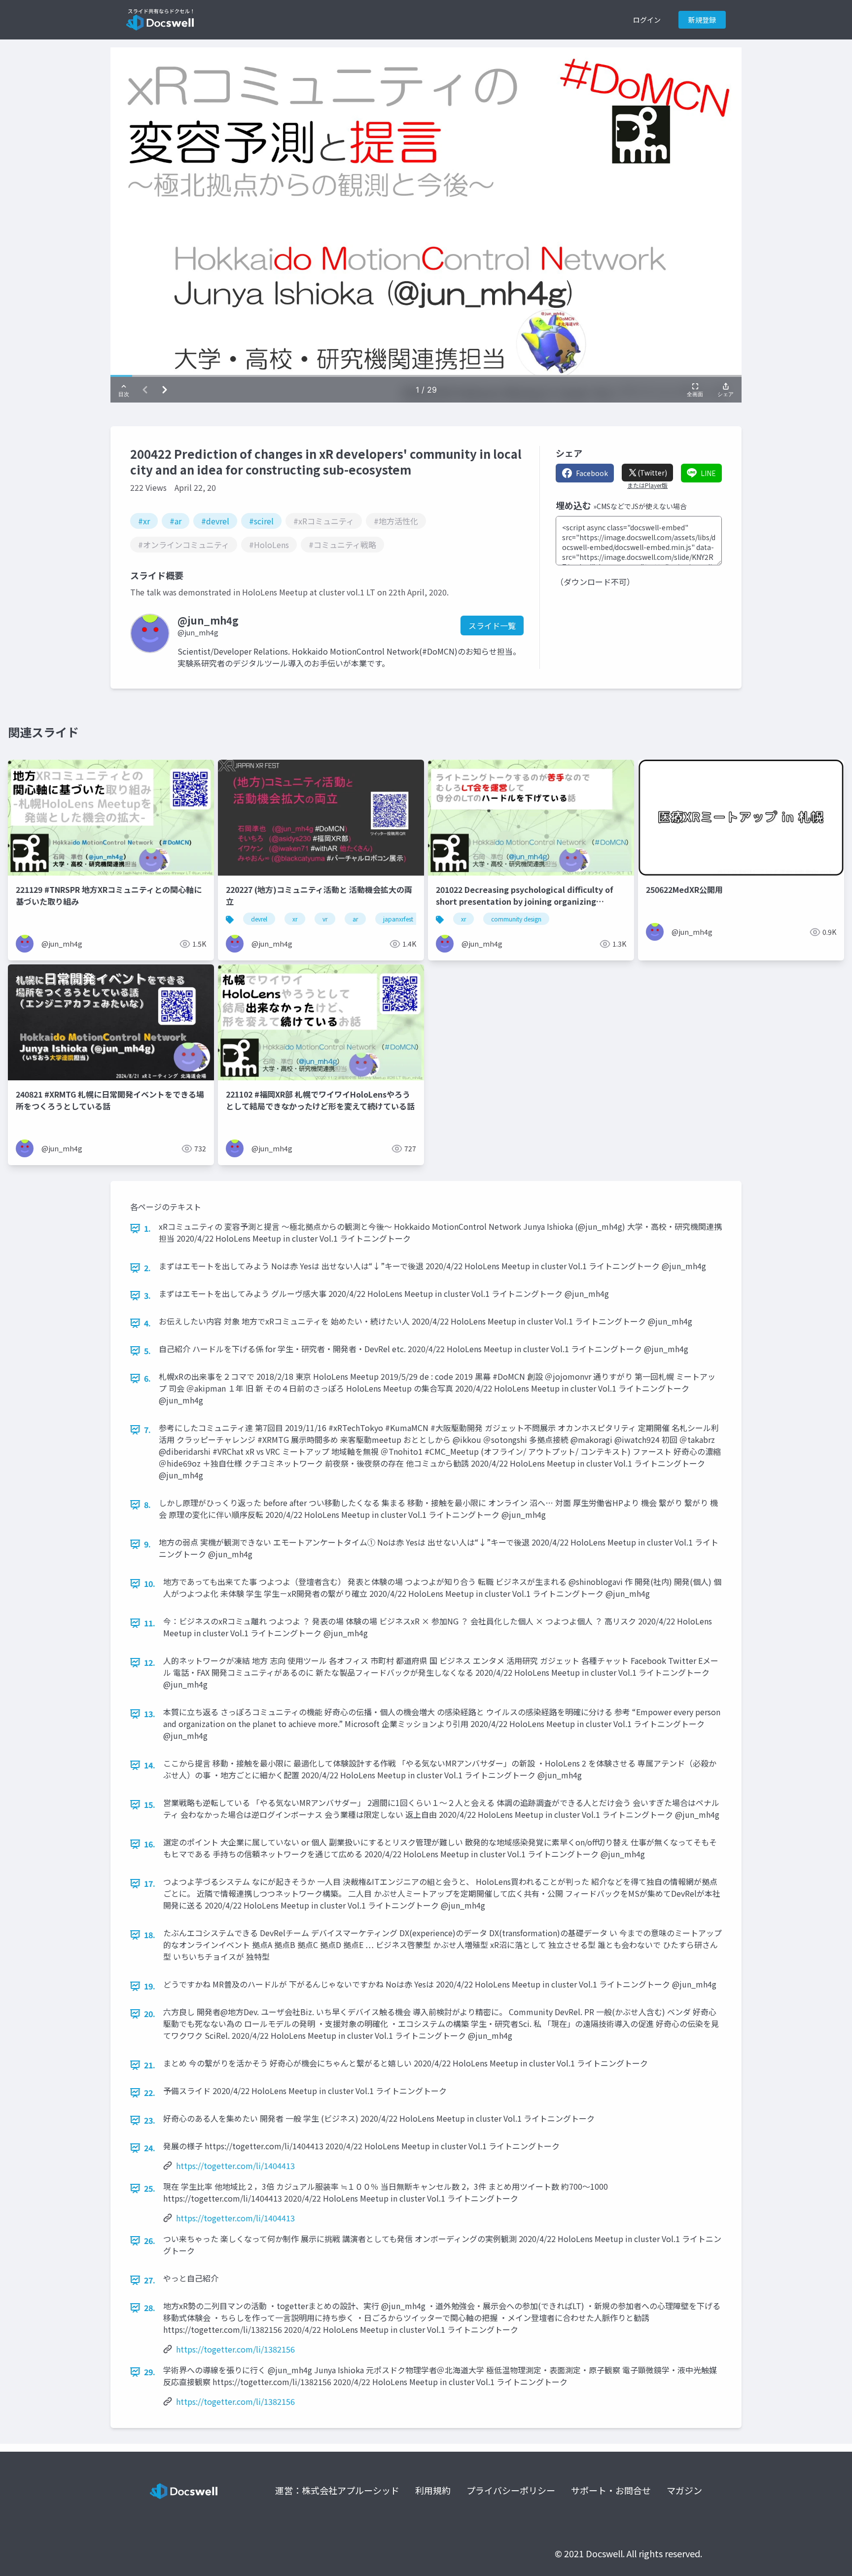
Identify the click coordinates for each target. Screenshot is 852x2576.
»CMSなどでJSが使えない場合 (640, 506)
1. (147, 1228)
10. (150, 1583)
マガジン (684, 2490)
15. (150, 1804)
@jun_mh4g (198, 632)
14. (150, 1765)
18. (150, 1935)
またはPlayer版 (647, 485)
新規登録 (702, 20)
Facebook (592, 473)
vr (325, 919)
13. (150, 1714)
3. (147, 1295)
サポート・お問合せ (611, 2490)
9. (147, 1544)
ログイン (647, 20)
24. (150, 2148)
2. (147, 1268)
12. (150, 1662)
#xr (144, 521)
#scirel (261, 521)
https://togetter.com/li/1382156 (235, 2349)
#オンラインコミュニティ (184, 545)
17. (150, 1883)
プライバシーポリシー (511, 2490)
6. (147, 1378)
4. (147, 1323)
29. (150, 2372)
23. (150, 2120)
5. (147, 1351)
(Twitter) (652, 473)
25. (150, 2188)
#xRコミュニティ (324, 521)
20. (150, 2014)
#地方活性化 (396, 521)
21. (150, 2065)
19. (150, 1986)
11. (150, 1623)
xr (295, 919)
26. (150, 2241)
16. (150, 1844)
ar (355, 919)
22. (150, 2093)
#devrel (215, 521)
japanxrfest (398, 919)
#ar (176, 521)
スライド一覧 (492, 626)
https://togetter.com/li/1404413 (235, 2166)
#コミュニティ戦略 (342, 545)
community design (516, 919)
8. (147, 1505)
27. (150, 2280)
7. (147, 1430)
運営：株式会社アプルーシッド (337, 2490)
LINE (708, 473)
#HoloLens (269, 545)
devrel (259, 919)
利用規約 (433, 2490)
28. (150, 2308)
